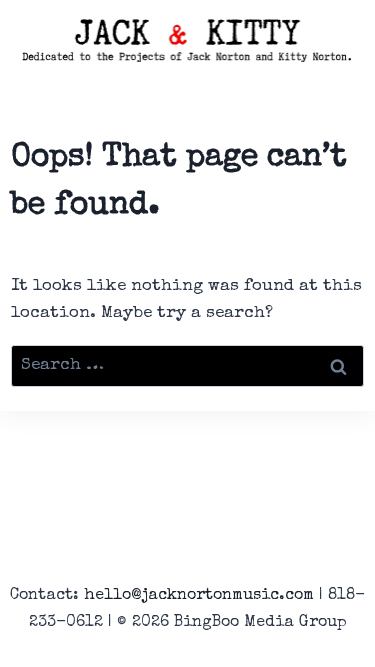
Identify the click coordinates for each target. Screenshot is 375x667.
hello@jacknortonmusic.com (199, 596)
